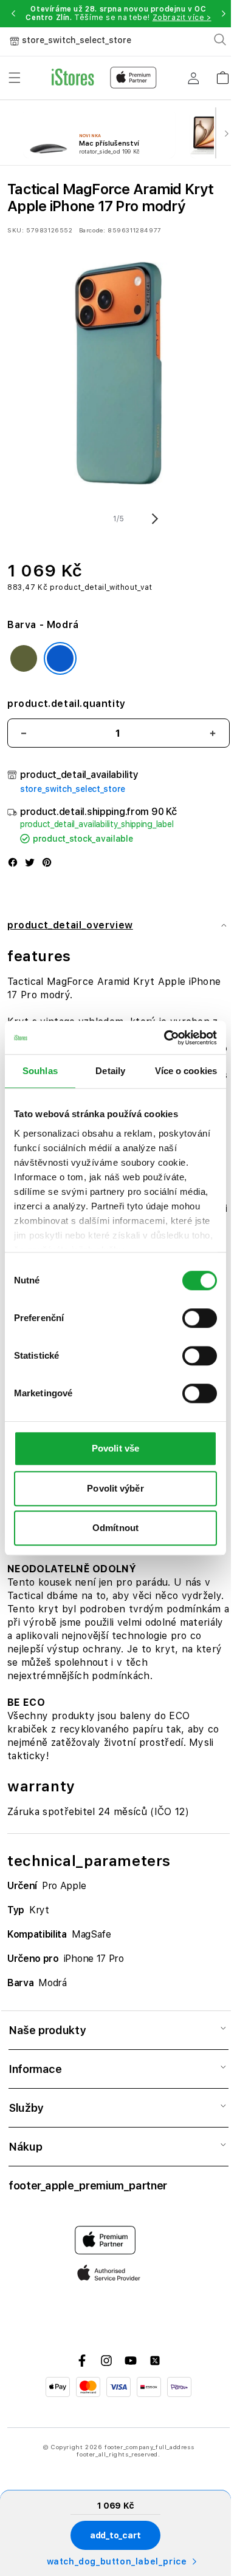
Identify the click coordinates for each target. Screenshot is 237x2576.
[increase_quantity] (213, 733)
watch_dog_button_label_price (117, 2561)
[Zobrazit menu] (15, 78)
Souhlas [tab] (40, 1071)
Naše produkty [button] (47, 2030)
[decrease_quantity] (24, 733)
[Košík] (222, 74)
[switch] (200, 1318)
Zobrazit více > (182, 18)
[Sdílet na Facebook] (13, 864)
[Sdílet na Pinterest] (47, 864)
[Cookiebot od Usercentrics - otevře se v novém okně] (165, 1038)
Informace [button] (35, 2069)
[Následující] (226, 133)
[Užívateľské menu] (193, 78)
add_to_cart (115, 2535)
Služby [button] (26, 2108)
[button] (13, 13)
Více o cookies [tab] (186, 1071)
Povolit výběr (115, 1488)
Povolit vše (115, 1448)
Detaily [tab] (110, 1071)
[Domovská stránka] (104, 78)
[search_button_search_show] (220, 39)
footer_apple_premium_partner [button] (88, 2186)
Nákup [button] (25, 2147)
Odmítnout (115, 1528)
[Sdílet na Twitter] (30, 864)
